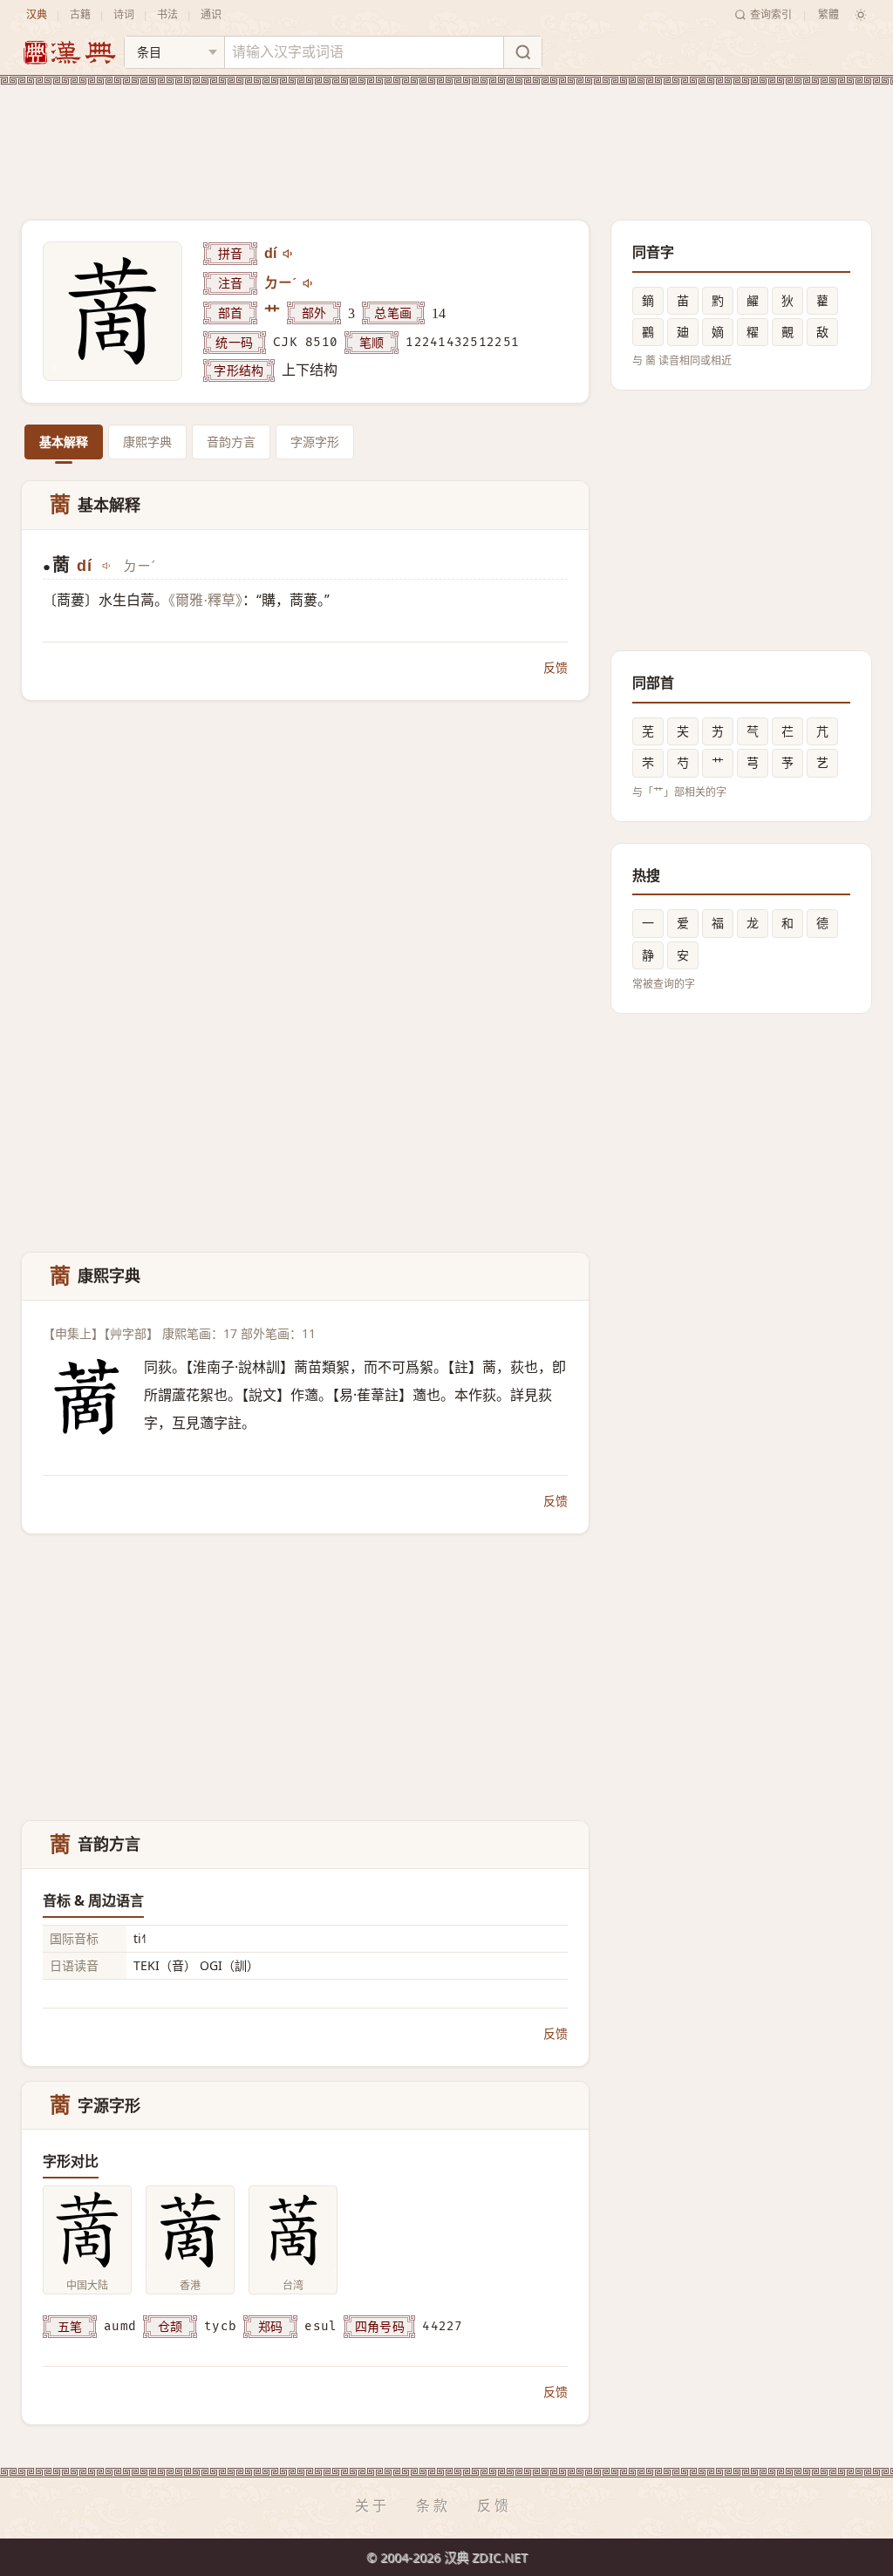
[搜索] (522, 52)
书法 (167, 14)
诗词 (124, 14)
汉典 (37, 14)
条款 (433, 2505)
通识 (211, 14)
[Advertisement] (446, 139)
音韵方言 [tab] (231, 442)
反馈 (556, 667)
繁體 (828, 14)
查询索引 (771, 14)
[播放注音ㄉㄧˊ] (309, 283)
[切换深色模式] (861, 15)
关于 (372, 2505)
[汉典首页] (69, 53)
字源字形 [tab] (315, 442)
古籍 (80, 14)
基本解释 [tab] (64, 442)
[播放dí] (289, 254)
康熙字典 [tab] (147, 442)
